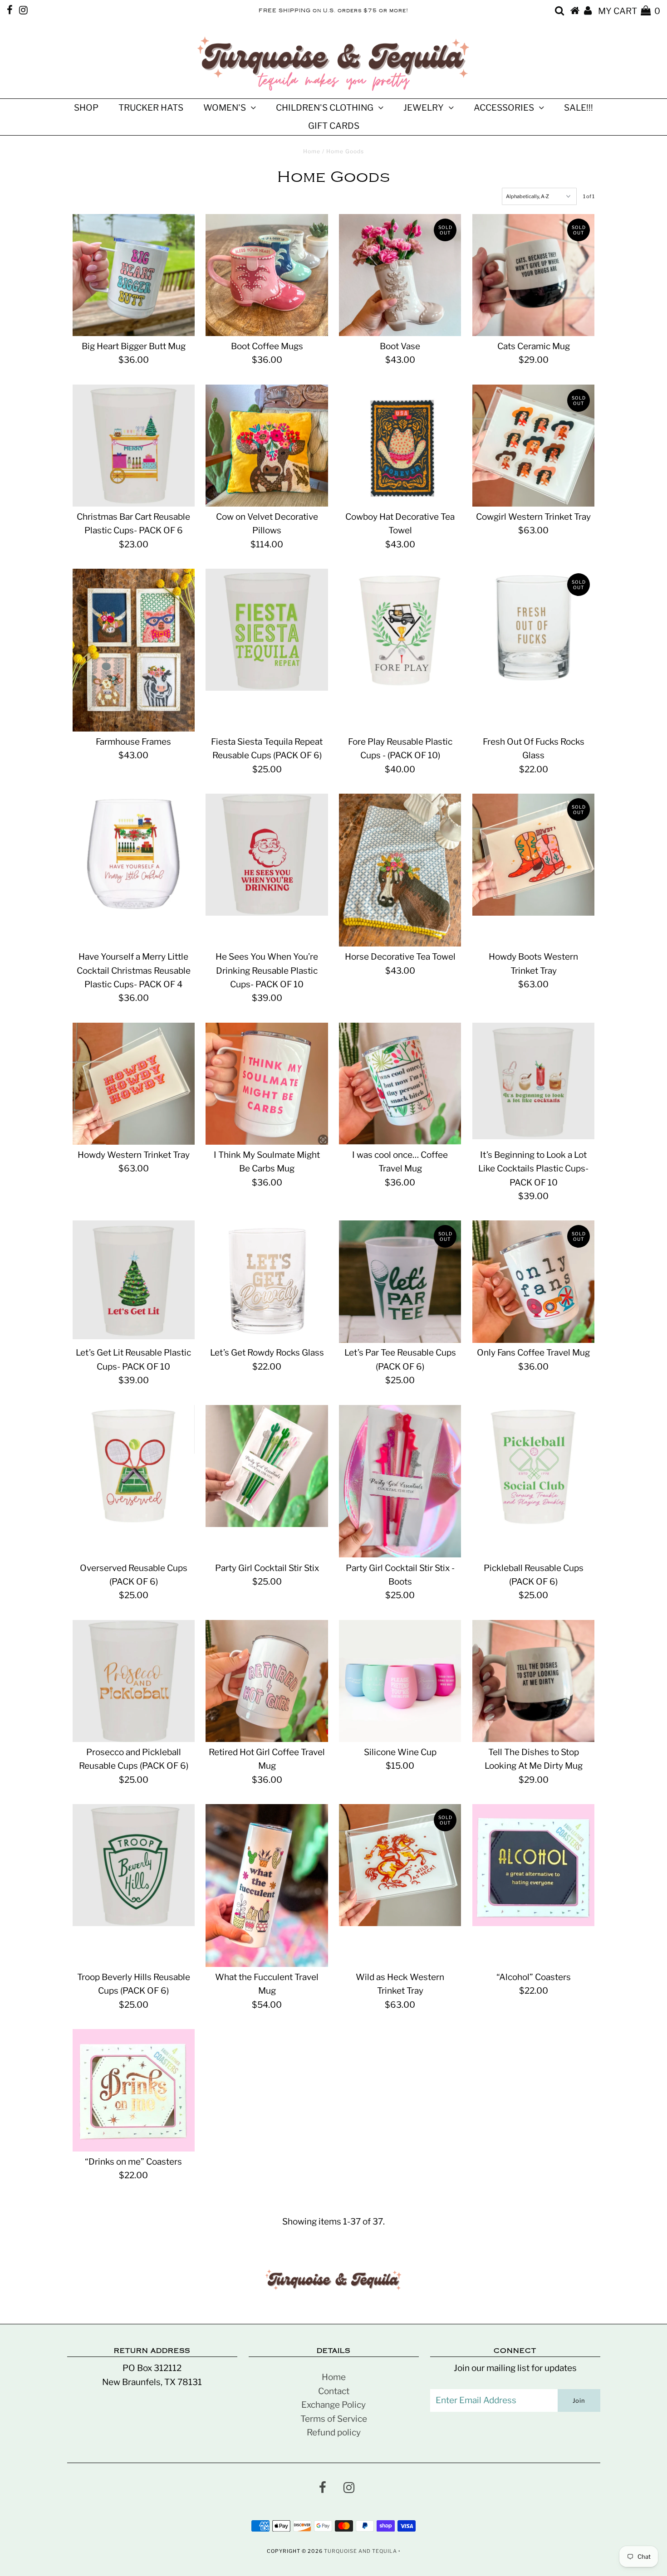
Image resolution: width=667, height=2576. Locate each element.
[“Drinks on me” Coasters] (134, 2090)
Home (312, 151)
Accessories (504, 108)
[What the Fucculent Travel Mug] (267, 1886)
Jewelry (424, 108)
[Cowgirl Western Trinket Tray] (533, 446)
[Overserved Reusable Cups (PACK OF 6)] (134, 1466)
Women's (225, 108)
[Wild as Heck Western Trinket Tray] (400, 1865)
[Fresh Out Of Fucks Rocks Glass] (533, 630)
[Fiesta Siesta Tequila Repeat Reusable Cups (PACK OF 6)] (267, 630)
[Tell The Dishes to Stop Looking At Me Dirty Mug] (533, 1681)
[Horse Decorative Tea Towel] (400, 870)
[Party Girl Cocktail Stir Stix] (267, 1466)
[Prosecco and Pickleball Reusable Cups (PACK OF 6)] (134, 1681)
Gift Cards (334, 126)
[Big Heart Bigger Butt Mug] (134, 275)
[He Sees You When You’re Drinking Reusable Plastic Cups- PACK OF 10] (267, 855)
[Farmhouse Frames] (134, 650)
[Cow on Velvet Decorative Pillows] (267, 446)
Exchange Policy (333, 2405)
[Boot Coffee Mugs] (267, 275)
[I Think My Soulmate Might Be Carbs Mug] (267, 1084)
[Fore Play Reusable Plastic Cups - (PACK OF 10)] (400, 630)
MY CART (629, 11)
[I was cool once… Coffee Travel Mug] (400, 1084)
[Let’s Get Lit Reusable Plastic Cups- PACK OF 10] (134, 1280)
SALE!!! (579, 108)
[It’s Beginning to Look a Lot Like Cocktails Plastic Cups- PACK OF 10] (533, 1081)
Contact (334, 2391)
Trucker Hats (151, 108)
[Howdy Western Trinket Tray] (134, 1084)
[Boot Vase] (400, 275)
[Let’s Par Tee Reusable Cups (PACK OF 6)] (400, 1281)
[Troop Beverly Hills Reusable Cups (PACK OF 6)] (134, 1865)
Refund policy (334, 2432)
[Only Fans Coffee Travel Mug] (533, 1281)
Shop (86, 108)
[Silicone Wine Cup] (400, 1681)
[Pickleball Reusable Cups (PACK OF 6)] (533, 1466)
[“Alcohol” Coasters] (533, 1865)
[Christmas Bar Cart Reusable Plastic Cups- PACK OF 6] (134, 446)
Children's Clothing (325, 108)
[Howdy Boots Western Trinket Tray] (533, 855)
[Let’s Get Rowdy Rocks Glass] (267, 1281)
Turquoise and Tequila (360, 2551)
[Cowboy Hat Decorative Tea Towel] (400, 446)
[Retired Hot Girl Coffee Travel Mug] (267, 1681)
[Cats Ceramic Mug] (533, 275)
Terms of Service (334, 2419)
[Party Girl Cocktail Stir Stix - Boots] (400, 1481)
